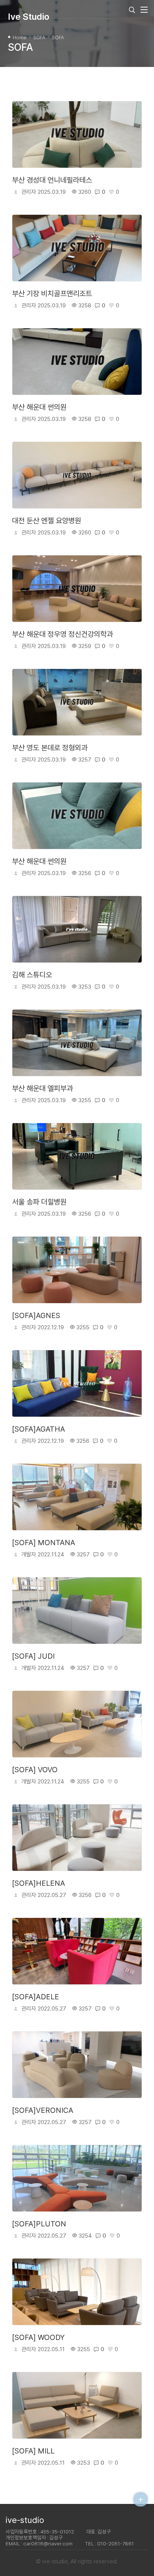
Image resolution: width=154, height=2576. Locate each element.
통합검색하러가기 (132, 10)
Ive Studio (29, 17)
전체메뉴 (142, 10)
